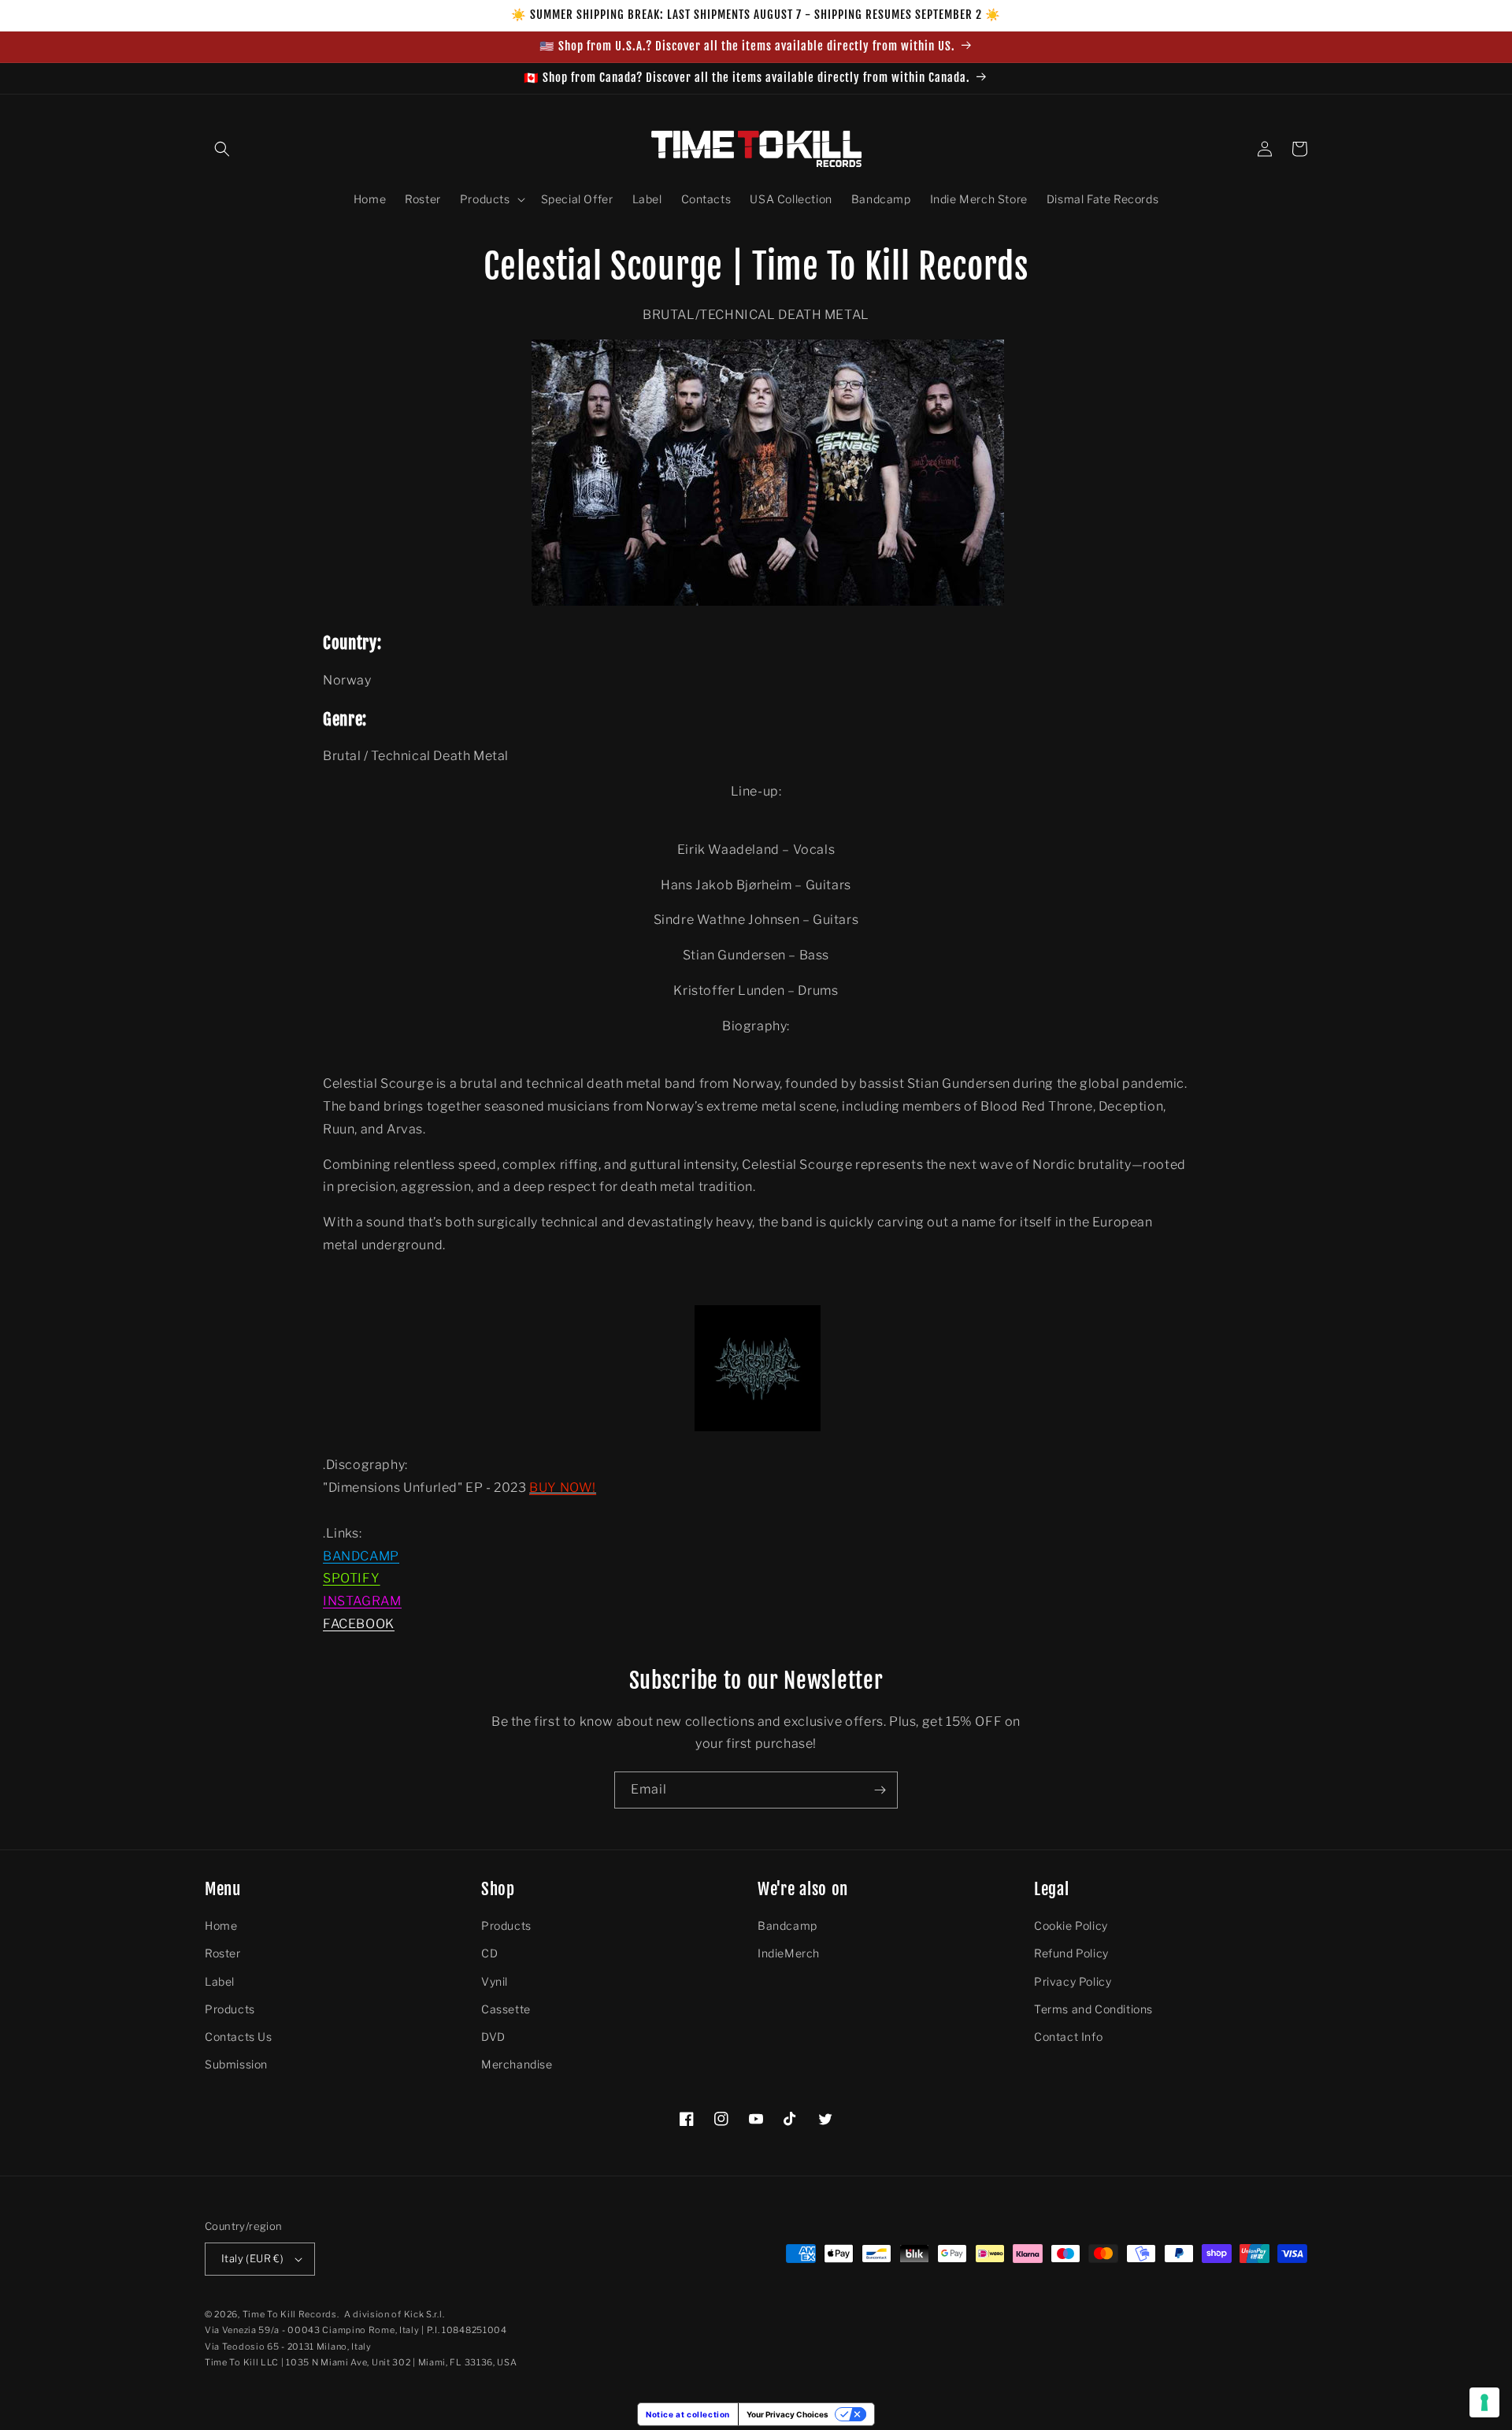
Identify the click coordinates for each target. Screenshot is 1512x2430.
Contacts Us (239, 2037)
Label (220, 1981)
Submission (236, 2064)
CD (489, 1953)
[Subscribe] (880, 1790)
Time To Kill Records (290, 2314)
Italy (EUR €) (252, 2258)
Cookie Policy (1071, 1925)
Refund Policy (1071, 1953)
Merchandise (517, 2064)
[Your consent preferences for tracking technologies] (1484, 2402)
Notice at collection (688, 2414)
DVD (493, 2037)
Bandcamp (787, 1925)
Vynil (495, 1981)
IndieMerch (789, 1953)
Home (221, 1925)
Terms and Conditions (1093, 2009)
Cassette (506, 2009)
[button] (222, 149)
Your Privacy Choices (787, 2414)
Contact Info (1068, 2037)
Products (230, 2009)
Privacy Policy (1073, 1981)
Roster (223, 1953)
